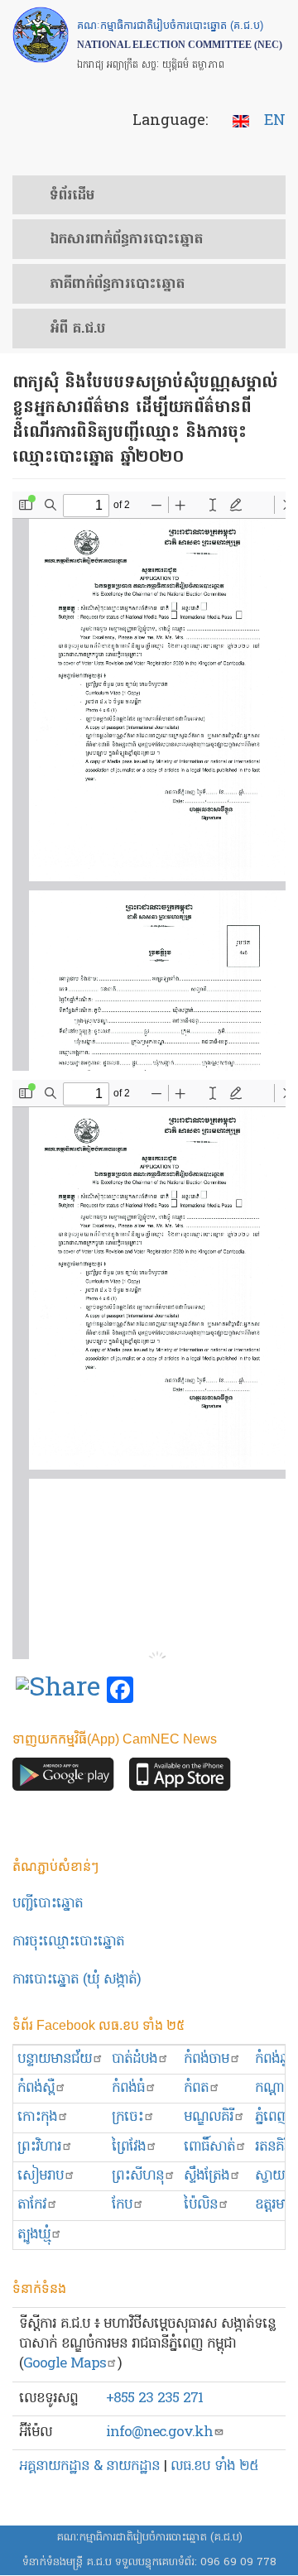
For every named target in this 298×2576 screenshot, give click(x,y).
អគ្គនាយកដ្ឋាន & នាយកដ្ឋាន (89, 2466)
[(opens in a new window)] (58, 1691)
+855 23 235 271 (154, 2399)
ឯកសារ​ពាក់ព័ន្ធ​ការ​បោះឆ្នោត (126, 240)
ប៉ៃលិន (201, 2205)
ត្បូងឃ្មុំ (34, 2235)
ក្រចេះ (127, 2117)
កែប (122, 2205)
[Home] (41, 35)
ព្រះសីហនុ (138, 2176)
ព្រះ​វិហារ (39, 2147)
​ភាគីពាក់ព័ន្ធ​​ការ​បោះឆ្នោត (117, 285)
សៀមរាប (41, 2176)
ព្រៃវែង (129, 2147)
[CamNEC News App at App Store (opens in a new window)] (180, 1779)
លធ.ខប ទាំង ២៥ (214, 2466)
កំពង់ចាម (207, 2059)
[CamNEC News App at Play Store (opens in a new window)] (63, 1779)
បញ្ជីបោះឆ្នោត (48, 1904)
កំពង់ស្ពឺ (36, 2088)
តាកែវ (32, 2205)
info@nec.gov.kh (159, 2432)
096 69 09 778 (238, 2562)
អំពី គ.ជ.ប (77, 329)
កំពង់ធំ (128, 2088)
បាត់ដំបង (135, 2059)
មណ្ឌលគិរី (209, 2117)
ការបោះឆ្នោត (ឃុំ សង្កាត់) (77, 1980)
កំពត (196, 2088)
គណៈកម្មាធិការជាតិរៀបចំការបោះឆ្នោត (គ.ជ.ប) (149, 2538)
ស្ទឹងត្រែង (207, 2176)
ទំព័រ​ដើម (72, 196)
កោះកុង (37, 2117)
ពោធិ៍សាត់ (209, 2147)
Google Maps (65, 2364)
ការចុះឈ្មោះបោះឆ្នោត (68, 1942)
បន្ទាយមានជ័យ (55, 2059)
